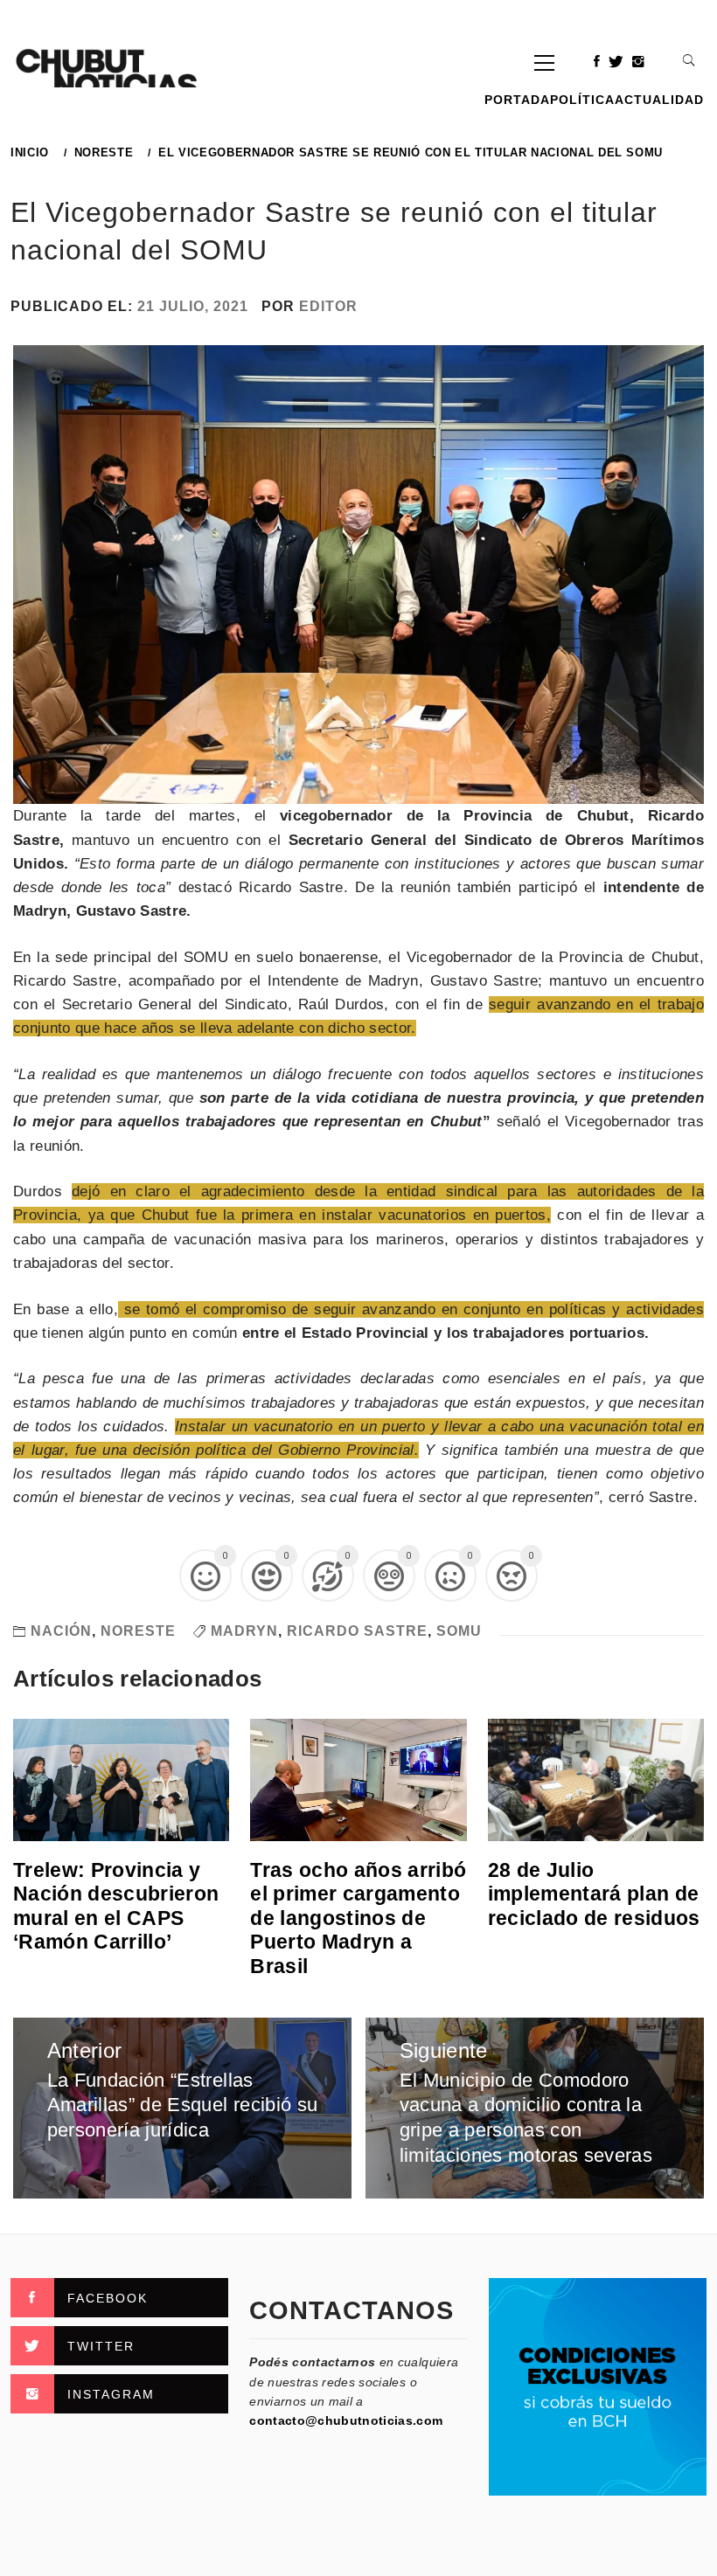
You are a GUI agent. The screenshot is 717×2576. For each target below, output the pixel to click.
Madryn (244, 1631)
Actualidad (659, 100)
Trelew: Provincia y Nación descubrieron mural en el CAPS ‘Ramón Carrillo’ (116, 1906)
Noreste (138, 1631)
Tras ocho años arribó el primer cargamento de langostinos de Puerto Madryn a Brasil (358, 1918)
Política (582, 100)
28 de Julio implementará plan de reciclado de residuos (594, 1894)
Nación (61, 1631)
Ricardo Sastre (357, 1631)
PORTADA (517, 100)
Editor (328, 306)
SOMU (459, 1631)
